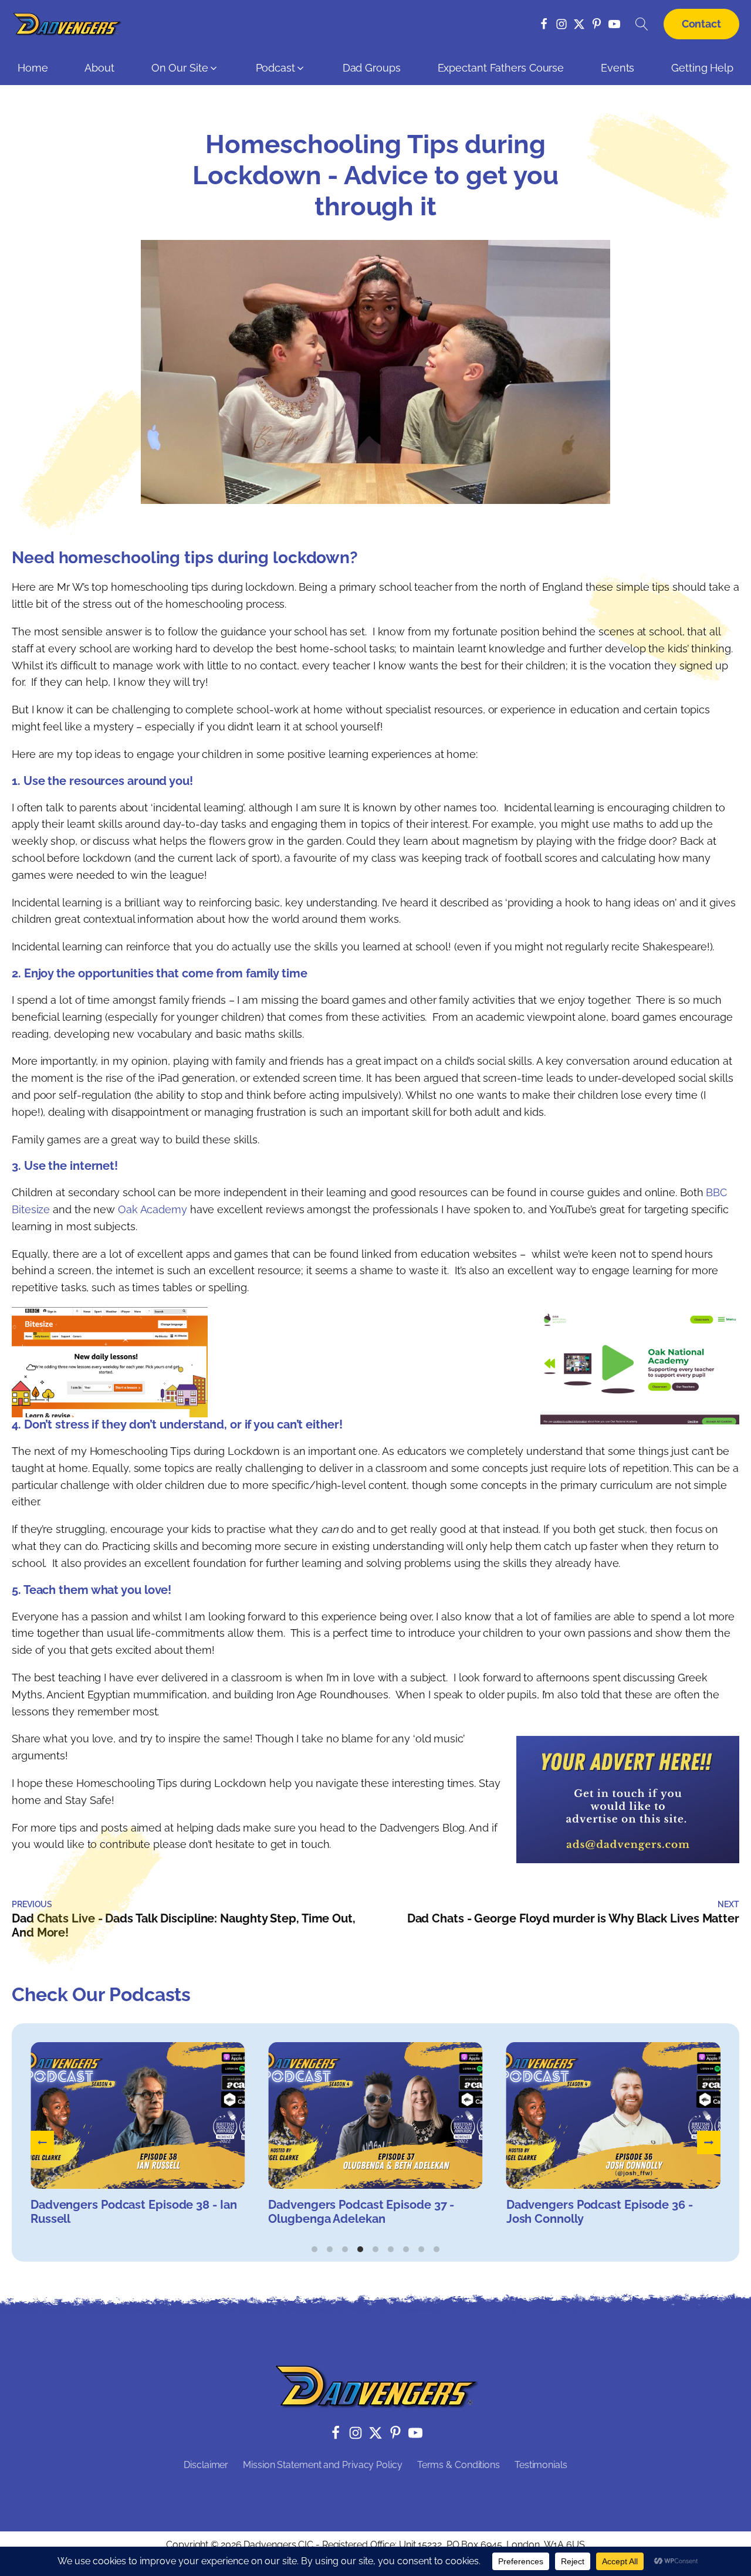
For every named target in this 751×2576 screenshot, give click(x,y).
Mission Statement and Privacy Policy (322, 2465)
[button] (185, 71)
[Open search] (642, 24)
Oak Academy (153, 1209)
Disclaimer (206, 2465)
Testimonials (541, 2465)
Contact (701, 24)
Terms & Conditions (459, 2465)
